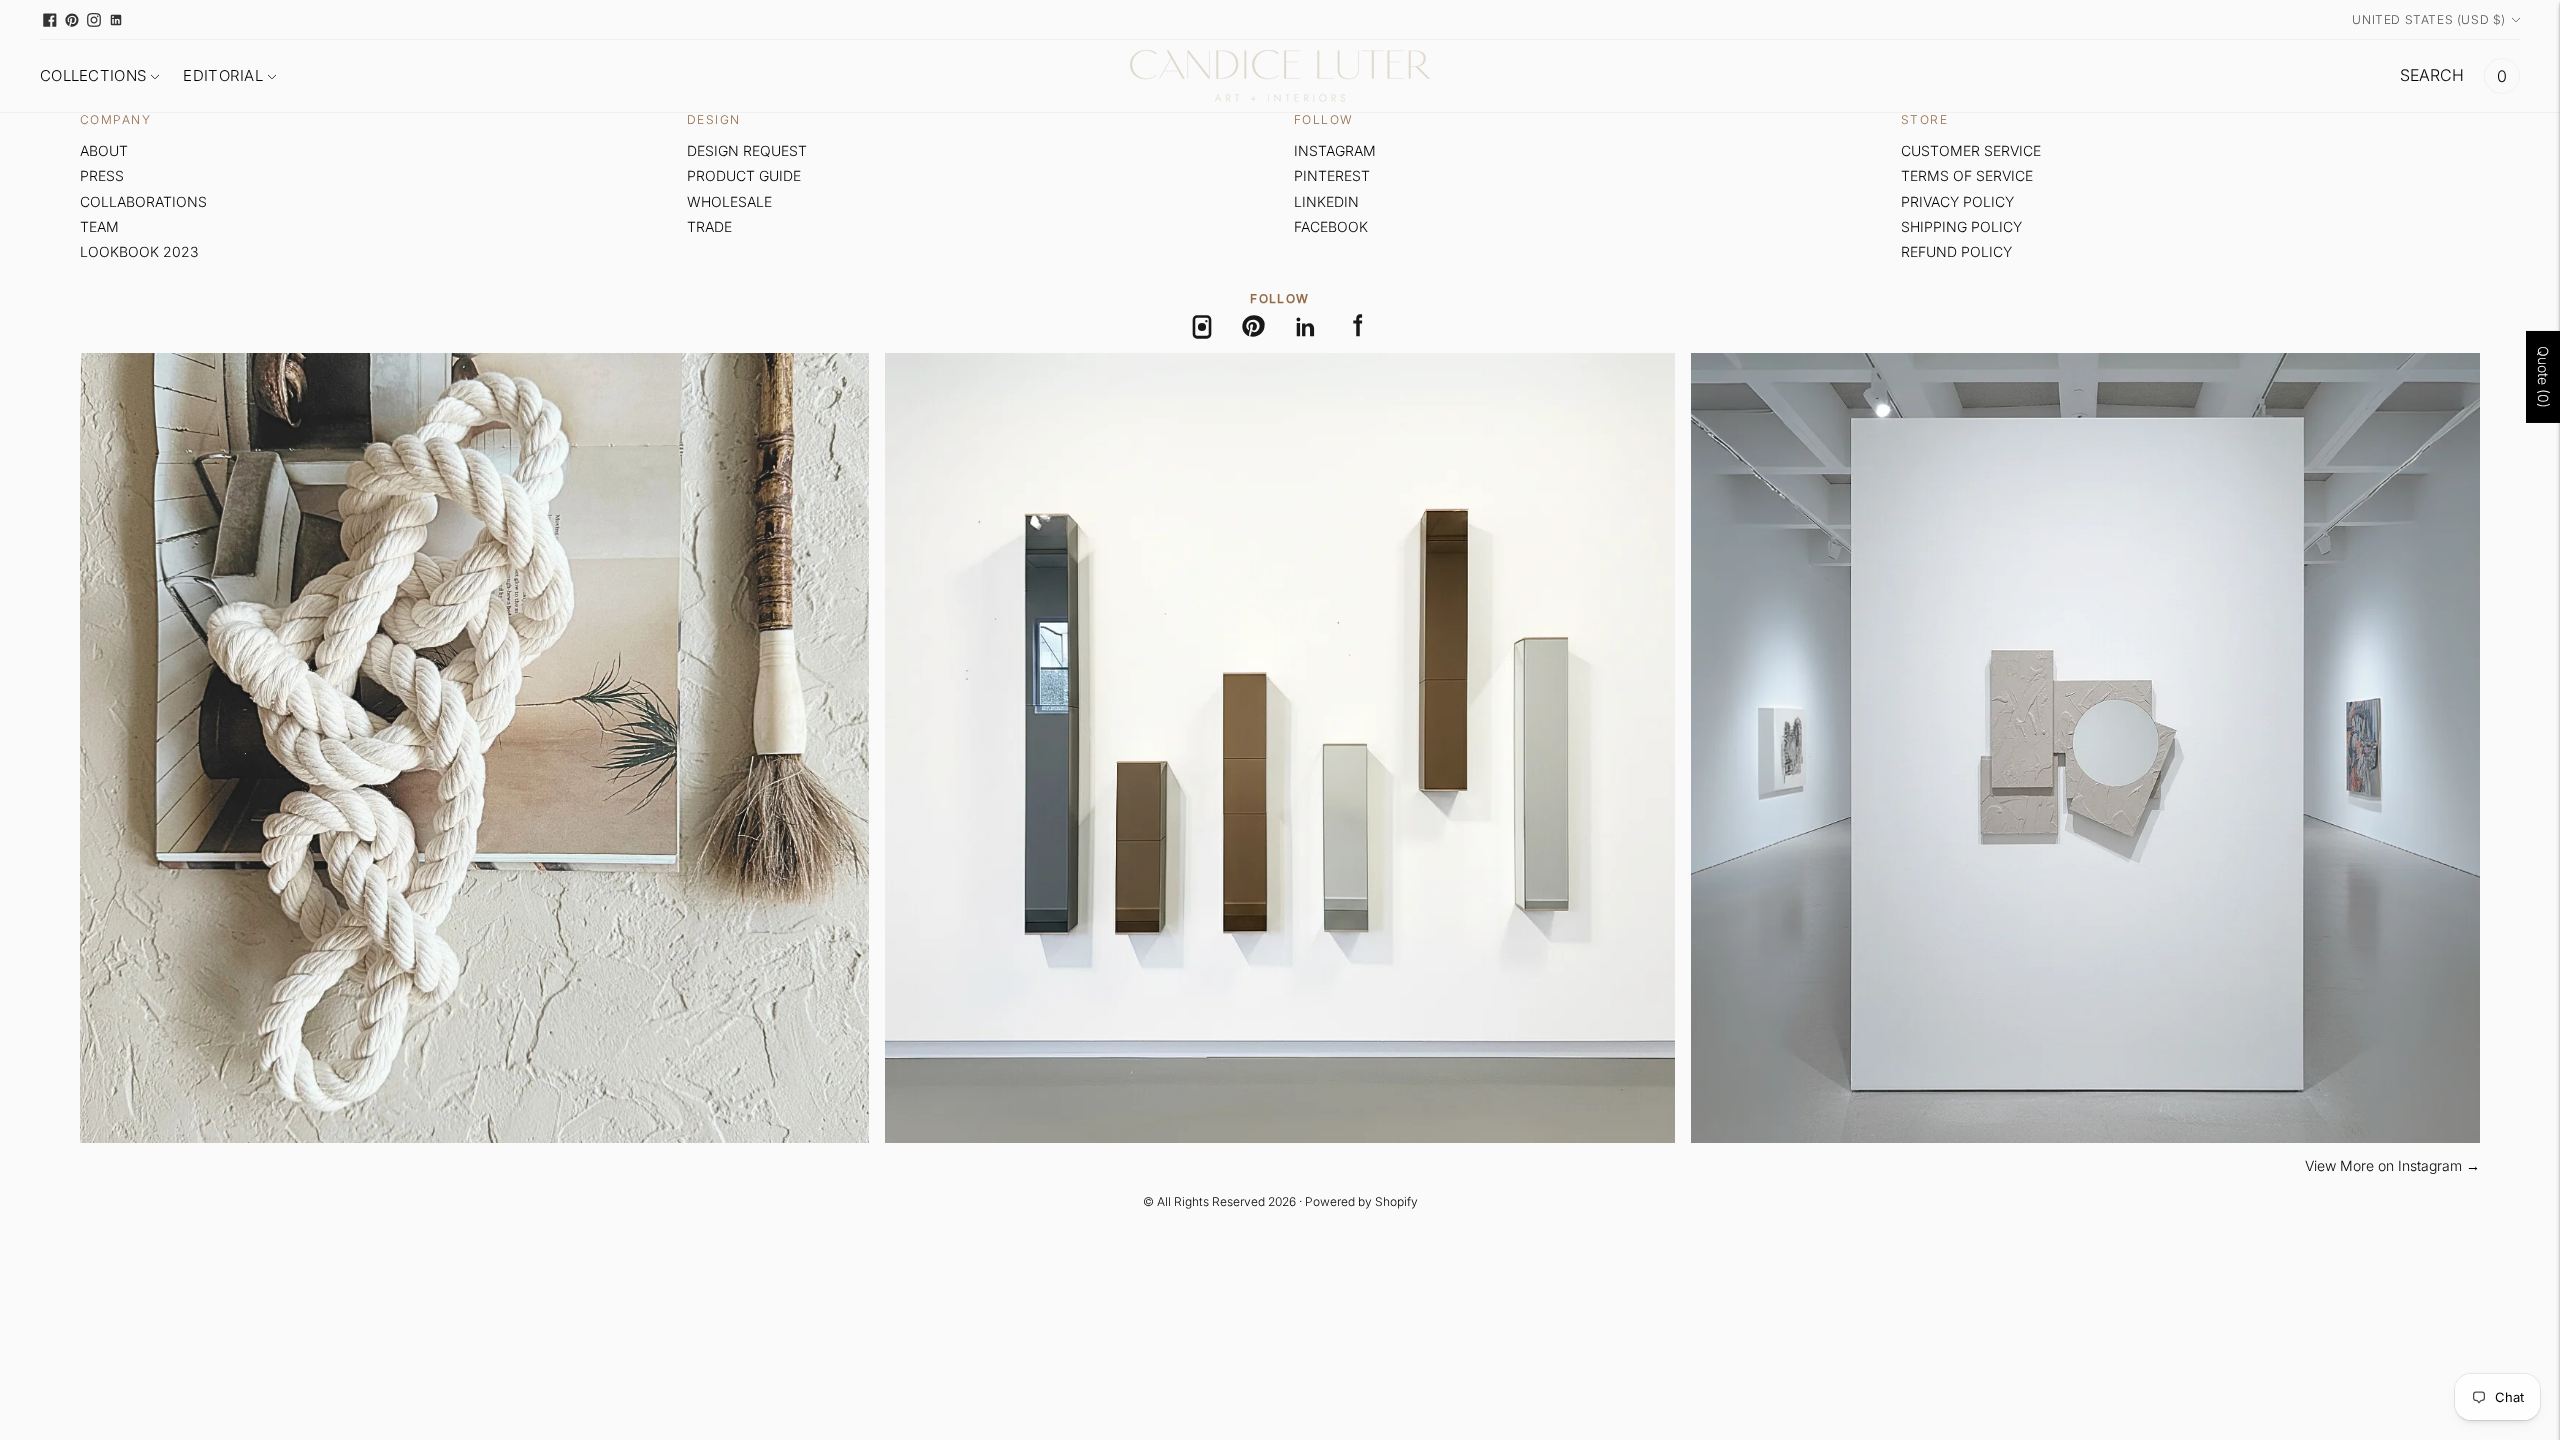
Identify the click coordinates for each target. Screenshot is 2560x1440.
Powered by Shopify (1361, 1201)
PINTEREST (1332, 175)
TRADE (709, 226)
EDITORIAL (223, 75)
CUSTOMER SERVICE (1971, 150)
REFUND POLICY (1956, 251)
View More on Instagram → (2392, 1165)
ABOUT (104, 150)
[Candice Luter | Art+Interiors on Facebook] (50, 20)
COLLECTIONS (93, 75)
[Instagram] (1202, 327)
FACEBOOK (1331, 226)
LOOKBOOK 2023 (139, 251)
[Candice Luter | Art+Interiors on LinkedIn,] (116, 20)
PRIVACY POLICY (1957, 201)
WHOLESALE (729, 201)
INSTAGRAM (1335, 150)
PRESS (102, 175)
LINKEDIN (1326, 201)
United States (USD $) (2429, 19)
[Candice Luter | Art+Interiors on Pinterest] (72, 20)
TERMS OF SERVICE (1967, 175)
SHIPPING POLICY (1961, 226)
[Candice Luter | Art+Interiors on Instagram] (94, 20)
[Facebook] (1358, 327)
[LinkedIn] (1306, 327)
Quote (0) (2543, 377)
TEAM (99, 226)
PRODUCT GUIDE (744, 175)
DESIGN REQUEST (747, 150)
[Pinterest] (1254, 327)
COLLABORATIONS (143, 201)
